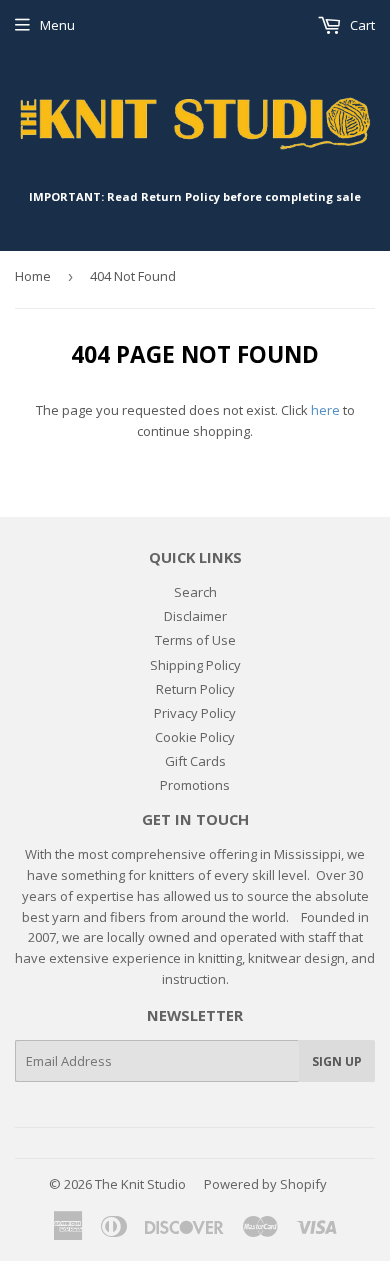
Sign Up (337, 1061)
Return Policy (195, 689)
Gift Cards (195, 761)
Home (33, 276)
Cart (361, 25)
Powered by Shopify (265, 1184)
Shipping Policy (195, 665)
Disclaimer (195, 616)
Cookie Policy (195, 737)
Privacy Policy (195, 713)
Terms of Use (195, 640)
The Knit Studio (140, 1184)
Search (195, 592)
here (325, 410)
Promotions (195, 785)
